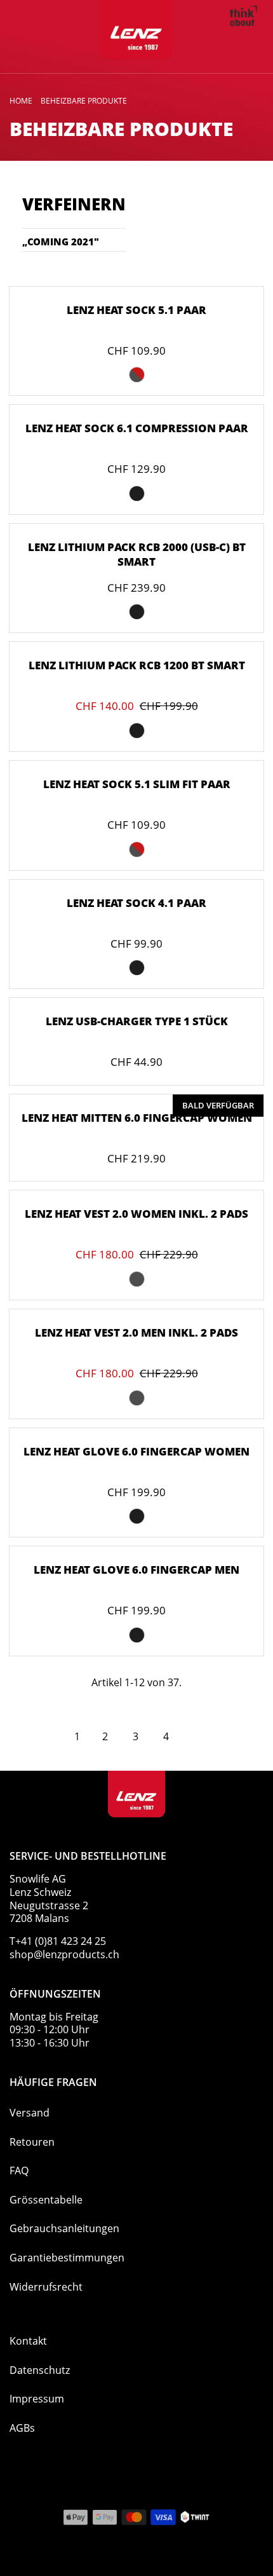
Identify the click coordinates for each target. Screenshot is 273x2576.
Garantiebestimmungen (67, 2258)
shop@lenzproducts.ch (64, 1954)
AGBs (22, 2428)
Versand (30, 2113)
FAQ (19, 2171)
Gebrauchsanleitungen (64, 2228)
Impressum (37, 2399)
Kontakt (28, 2341)
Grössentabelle (46, 2200)
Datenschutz (40, 2370)
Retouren (32, 2142)
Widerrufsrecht (46, 2287)
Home (21, 101)
